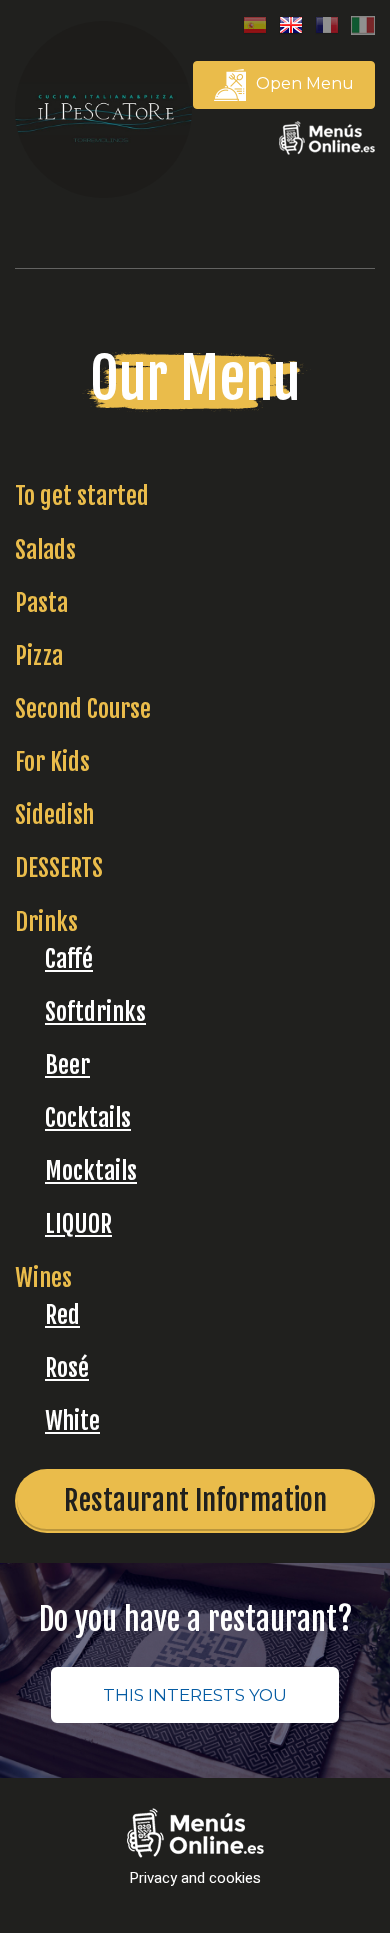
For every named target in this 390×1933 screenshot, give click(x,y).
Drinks (46, 922)
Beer (67, 1065)
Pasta (41, 603)
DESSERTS (59, 868)
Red (62, 1315)
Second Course (83, 709)
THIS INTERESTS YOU (195, 1695)
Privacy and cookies (195, 1878)
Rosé (67, 1368)
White (72, 1421)
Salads (45, 550)
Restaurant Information (195, 1500)
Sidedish (54, 815)
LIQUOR (78, 1224)
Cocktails (88, 1118)
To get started (82, 496)
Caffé (69, 959)
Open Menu (303, 83)
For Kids (52, 762)
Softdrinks (95, 1012)
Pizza (39, 656)
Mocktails (91, 1171)
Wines (43, 1278)
